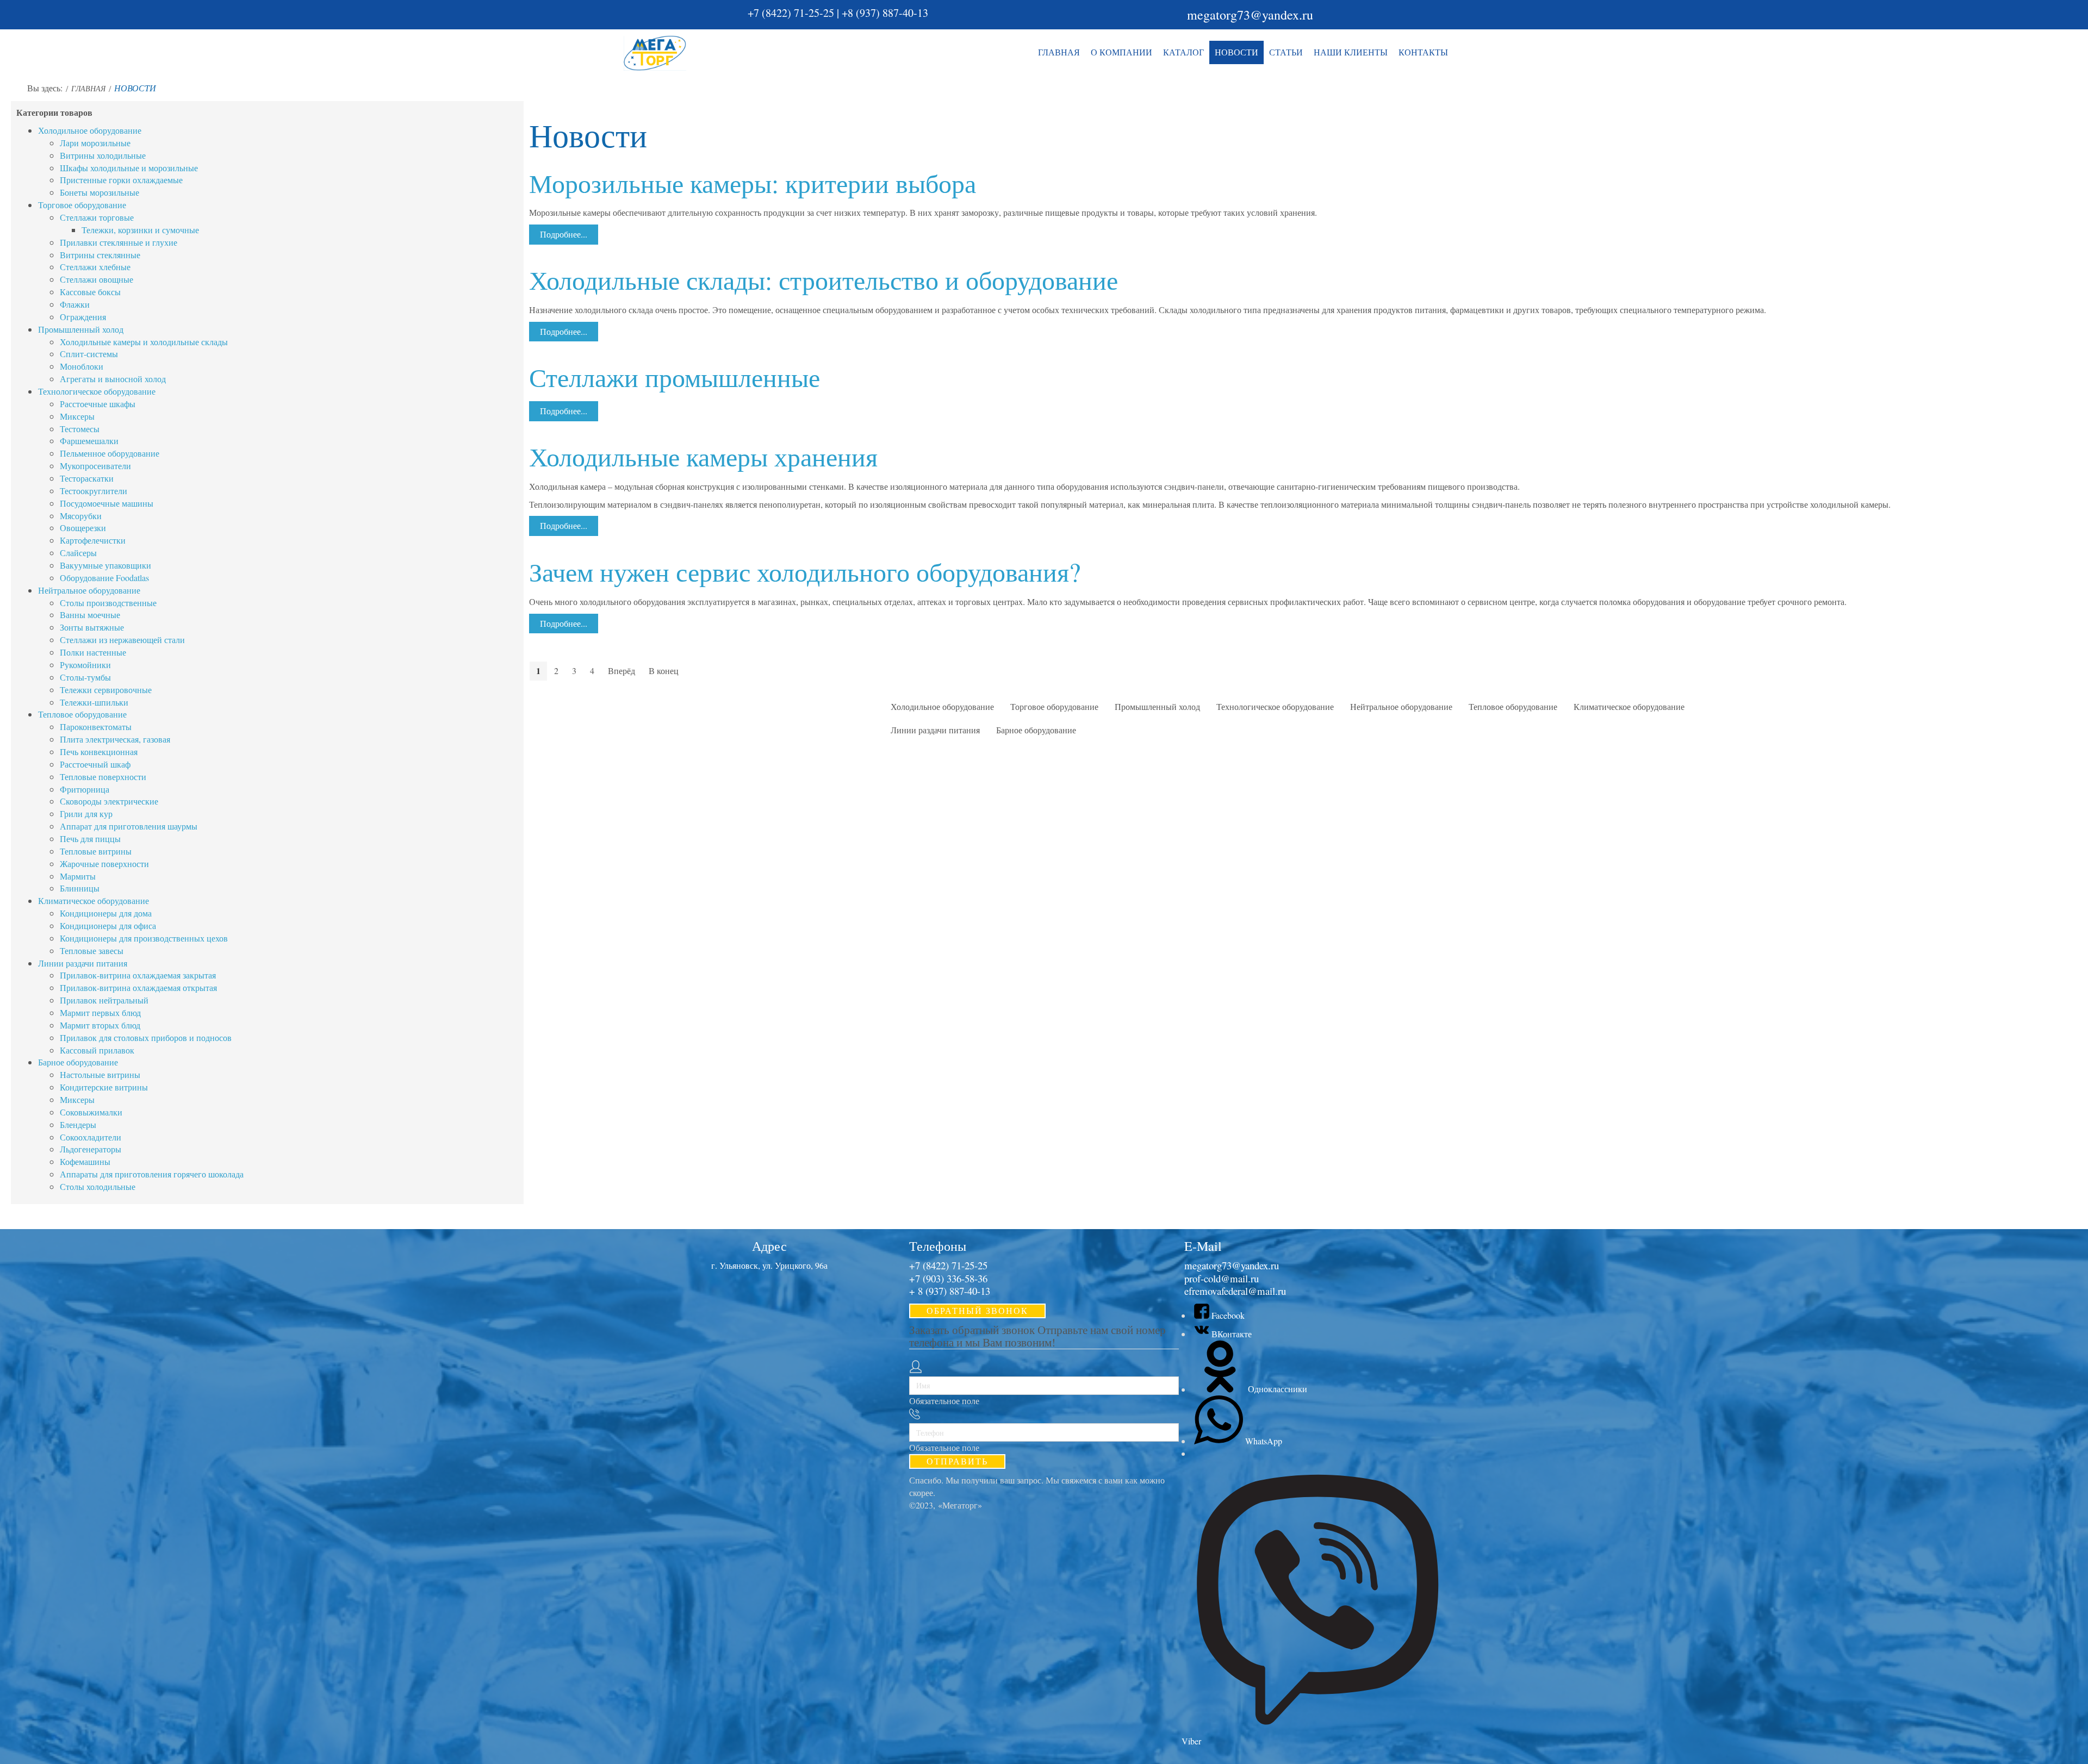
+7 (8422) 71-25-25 (791, 13)
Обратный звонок (977, 1310)
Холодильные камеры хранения (703, 456)
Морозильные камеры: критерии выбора (753, 183)
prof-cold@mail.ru (1222, 1278)
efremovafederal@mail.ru (1235, 1291)
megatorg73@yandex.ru (1250, 15)
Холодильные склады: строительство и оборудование (824, 279)
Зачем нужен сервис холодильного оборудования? (805, 571)
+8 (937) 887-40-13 (885, 13)
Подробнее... (564, 234)
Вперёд (622, 671)
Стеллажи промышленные (675, 377)
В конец (664, 671)
